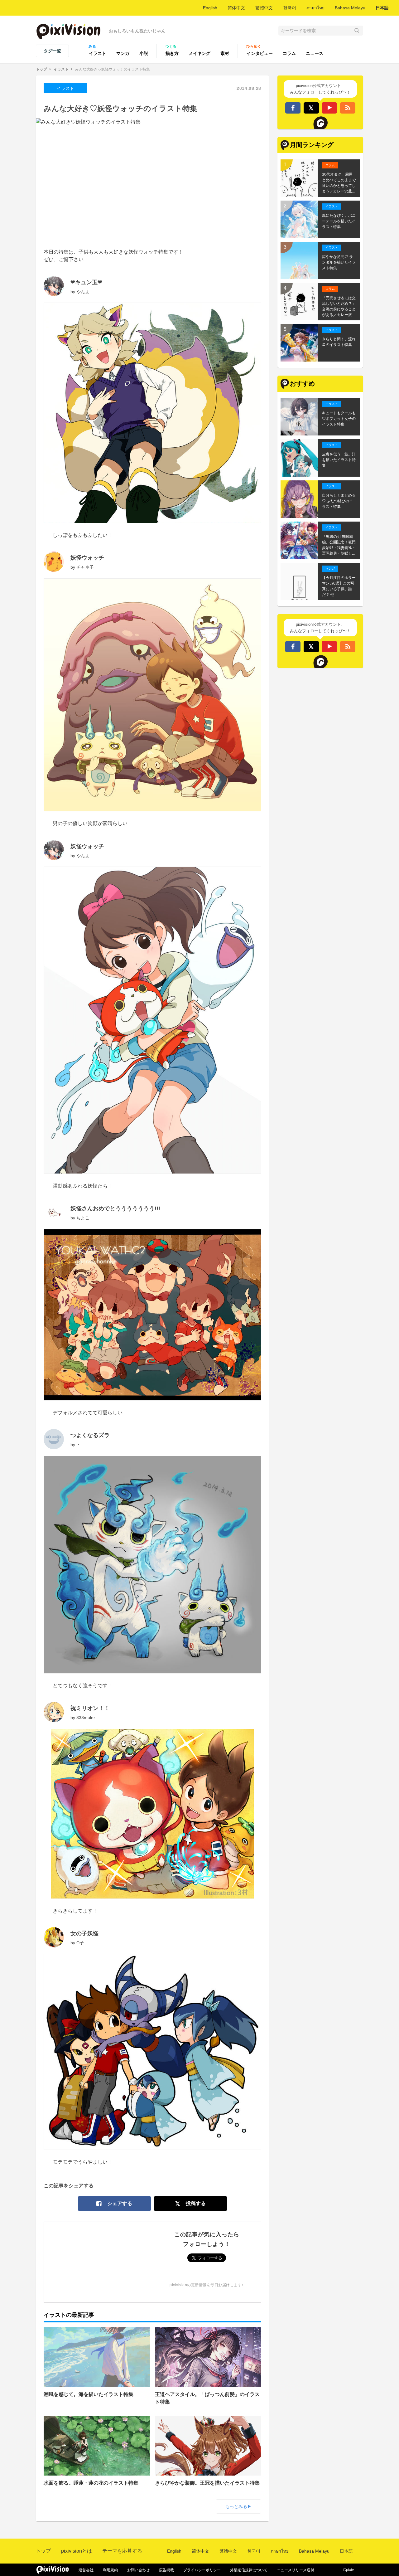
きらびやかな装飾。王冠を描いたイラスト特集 (207, 2483)
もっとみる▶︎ (238, 2506)
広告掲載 (166, 2570)
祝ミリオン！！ (90, 1708)
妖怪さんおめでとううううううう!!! (115, 1208)
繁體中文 (264, 8)
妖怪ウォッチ (87, 558)
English (210, 8)
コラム (289, 53)
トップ (41, 69)
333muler (86, 1718)
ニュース (315, 53)
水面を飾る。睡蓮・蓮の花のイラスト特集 (91, 2483)
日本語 (382, 8)
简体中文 (236, 8)
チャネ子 (85, 567)
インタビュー (260, 53)
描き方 (172, 53)
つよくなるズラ (90, 1435)
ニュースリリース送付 (296, 2570)
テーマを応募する (122, 2551)
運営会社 (86, 2570)
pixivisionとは (77, 2551)
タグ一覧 (52, 51)
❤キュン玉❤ (86, 282)
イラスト (98, 53)
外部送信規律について (249, 2570)
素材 (225, 53)
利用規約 (110, 2570)
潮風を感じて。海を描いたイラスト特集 (89, 2394)
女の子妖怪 (84, 1933)
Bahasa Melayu (350, 8)
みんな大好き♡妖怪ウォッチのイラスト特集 (113, 69)
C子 (80, 1943)
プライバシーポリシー (202, 2570)
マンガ (123, 53)
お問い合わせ (138, 2570)
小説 (144, 53)
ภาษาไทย (315, 8)
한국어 (290, 8)
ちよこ (83, 1218)
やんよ (83, 292)
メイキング (199, 53)
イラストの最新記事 (69, 2315)
